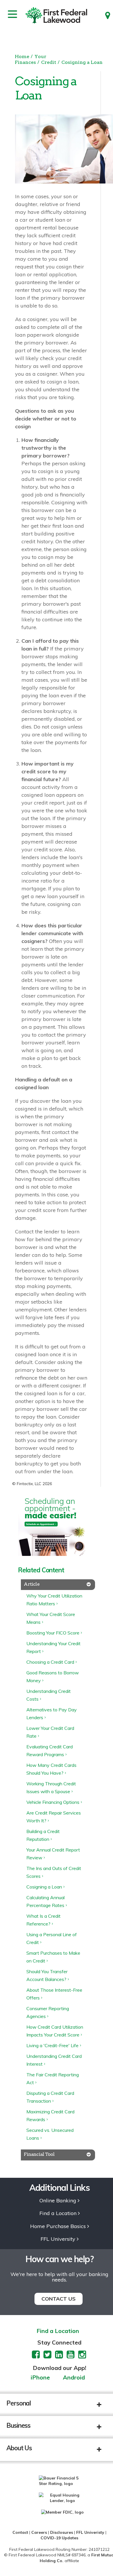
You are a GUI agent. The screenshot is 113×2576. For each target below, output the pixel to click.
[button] (103, 2405)
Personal (19, 2403)
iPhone (40, 2378)
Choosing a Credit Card (50, 1662)
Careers (39, 2532)
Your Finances (31, 59)
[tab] (58, 1585)
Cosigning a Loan (82, 62)
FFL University (58, 2239)
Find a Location (58, 2213)
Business (18, 2425)
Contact (20, 2532)
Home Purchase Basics (58, 2226)
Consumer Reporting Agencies (48, 2012)
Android (74, 2378)
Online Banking (58, 2201)
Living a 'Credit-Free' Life (52, 2045)
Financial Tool (39, 2154)
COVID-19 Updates (59, 2538)
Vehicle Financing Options (53, 1802)
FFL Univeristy (90, 2532)
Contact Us (59, 2299)
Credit (49, 62)
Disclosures (62, 2532)
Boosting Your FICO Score (53, 1633)
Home (22, 56)
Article (31, 1584)
